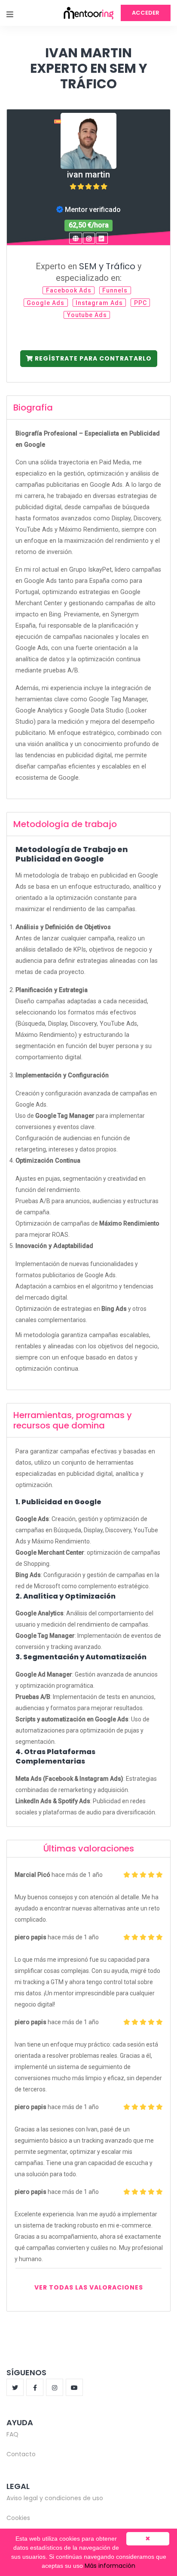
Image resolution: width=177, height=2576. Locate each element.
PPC (140, 303)
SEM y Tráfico (107, 266)
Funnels (115, 290)
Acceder (146, 13)
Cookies (18, 2518)
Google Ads (46, 303)
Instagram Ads (99, 303)
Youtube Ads (87, 315)
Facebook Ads (69, 290)
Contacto (21, 2454)
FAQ (12, 2434)
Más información (110, 2566)
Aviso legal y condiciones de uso (55, 2498)
